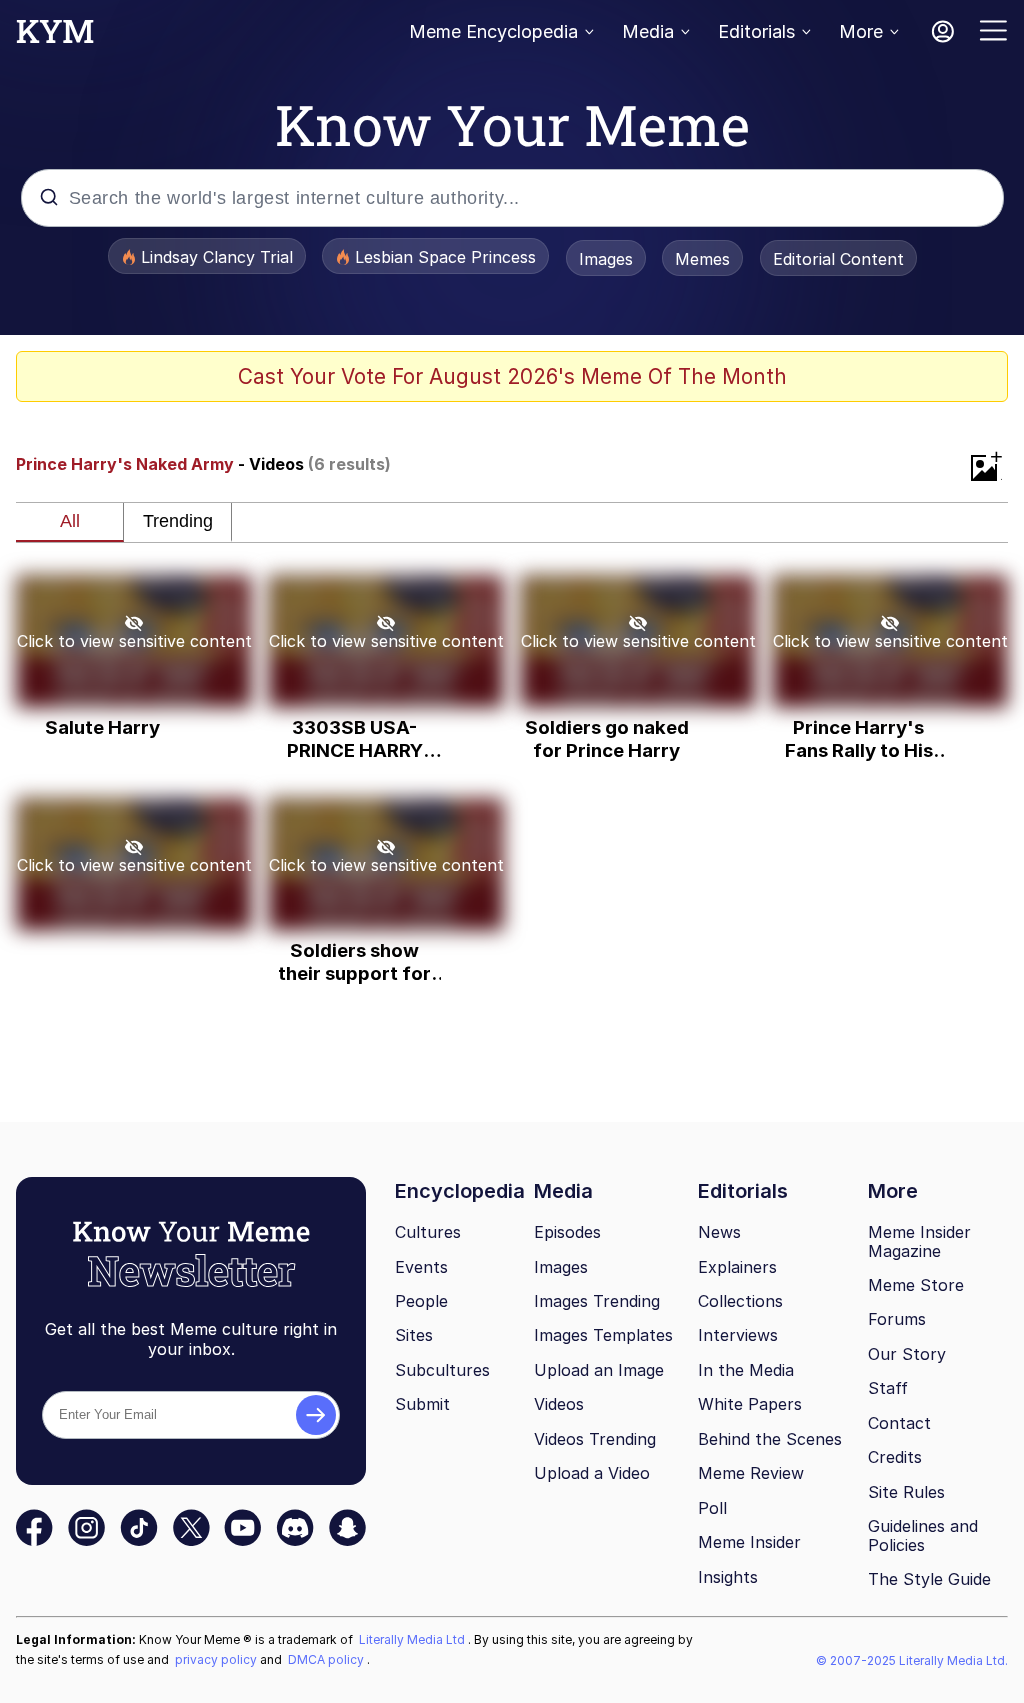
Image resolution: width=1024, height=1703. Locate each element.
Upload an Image (599, 1370)
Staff (888, 1388)
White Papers (750, 1404)
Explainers (737, 1267)
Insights (728, 1577)
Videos (559, 1404)
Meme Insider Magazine (919, 1241)
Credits (895, 1457)
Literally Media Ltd (413, 1639)
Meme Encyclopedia (493, 31)
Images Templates (603, 1335)
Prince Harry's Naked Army (125, 464)
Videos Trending (595, 1439)
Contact (899, 1423)
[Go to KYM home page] (55, 37)
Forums (897, 1319)
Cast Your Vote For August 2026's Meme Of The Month (512, 376)
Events (421, 1267)
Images (606, 259)
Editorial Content (838, 259)
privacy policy (217, 1659)
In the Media (746, 1370)
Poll (712, 1508)
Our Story (907, 1354)
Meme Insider (749, 1542)
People (421, 1301)
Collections (740, 1301)
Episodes (567, 1232)
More (861, 31)
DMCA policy (327, 1659)
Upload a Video (592, 1473)
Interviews (738, 1335)
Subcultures (442, 1370)
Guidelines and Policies (923, 1535)
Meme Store (916, 1285)
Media (648, 31)
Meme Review (751, 1473)
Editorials (756, 31)
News (719, 1232)
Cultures (428, 1232)
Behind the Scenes (770, 1439)
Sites (414, 1335)
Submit (422, 1404)
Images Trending (597, 1301)
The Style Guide (929, 1579)
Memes (702, 259)
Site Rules (906, 1492)
